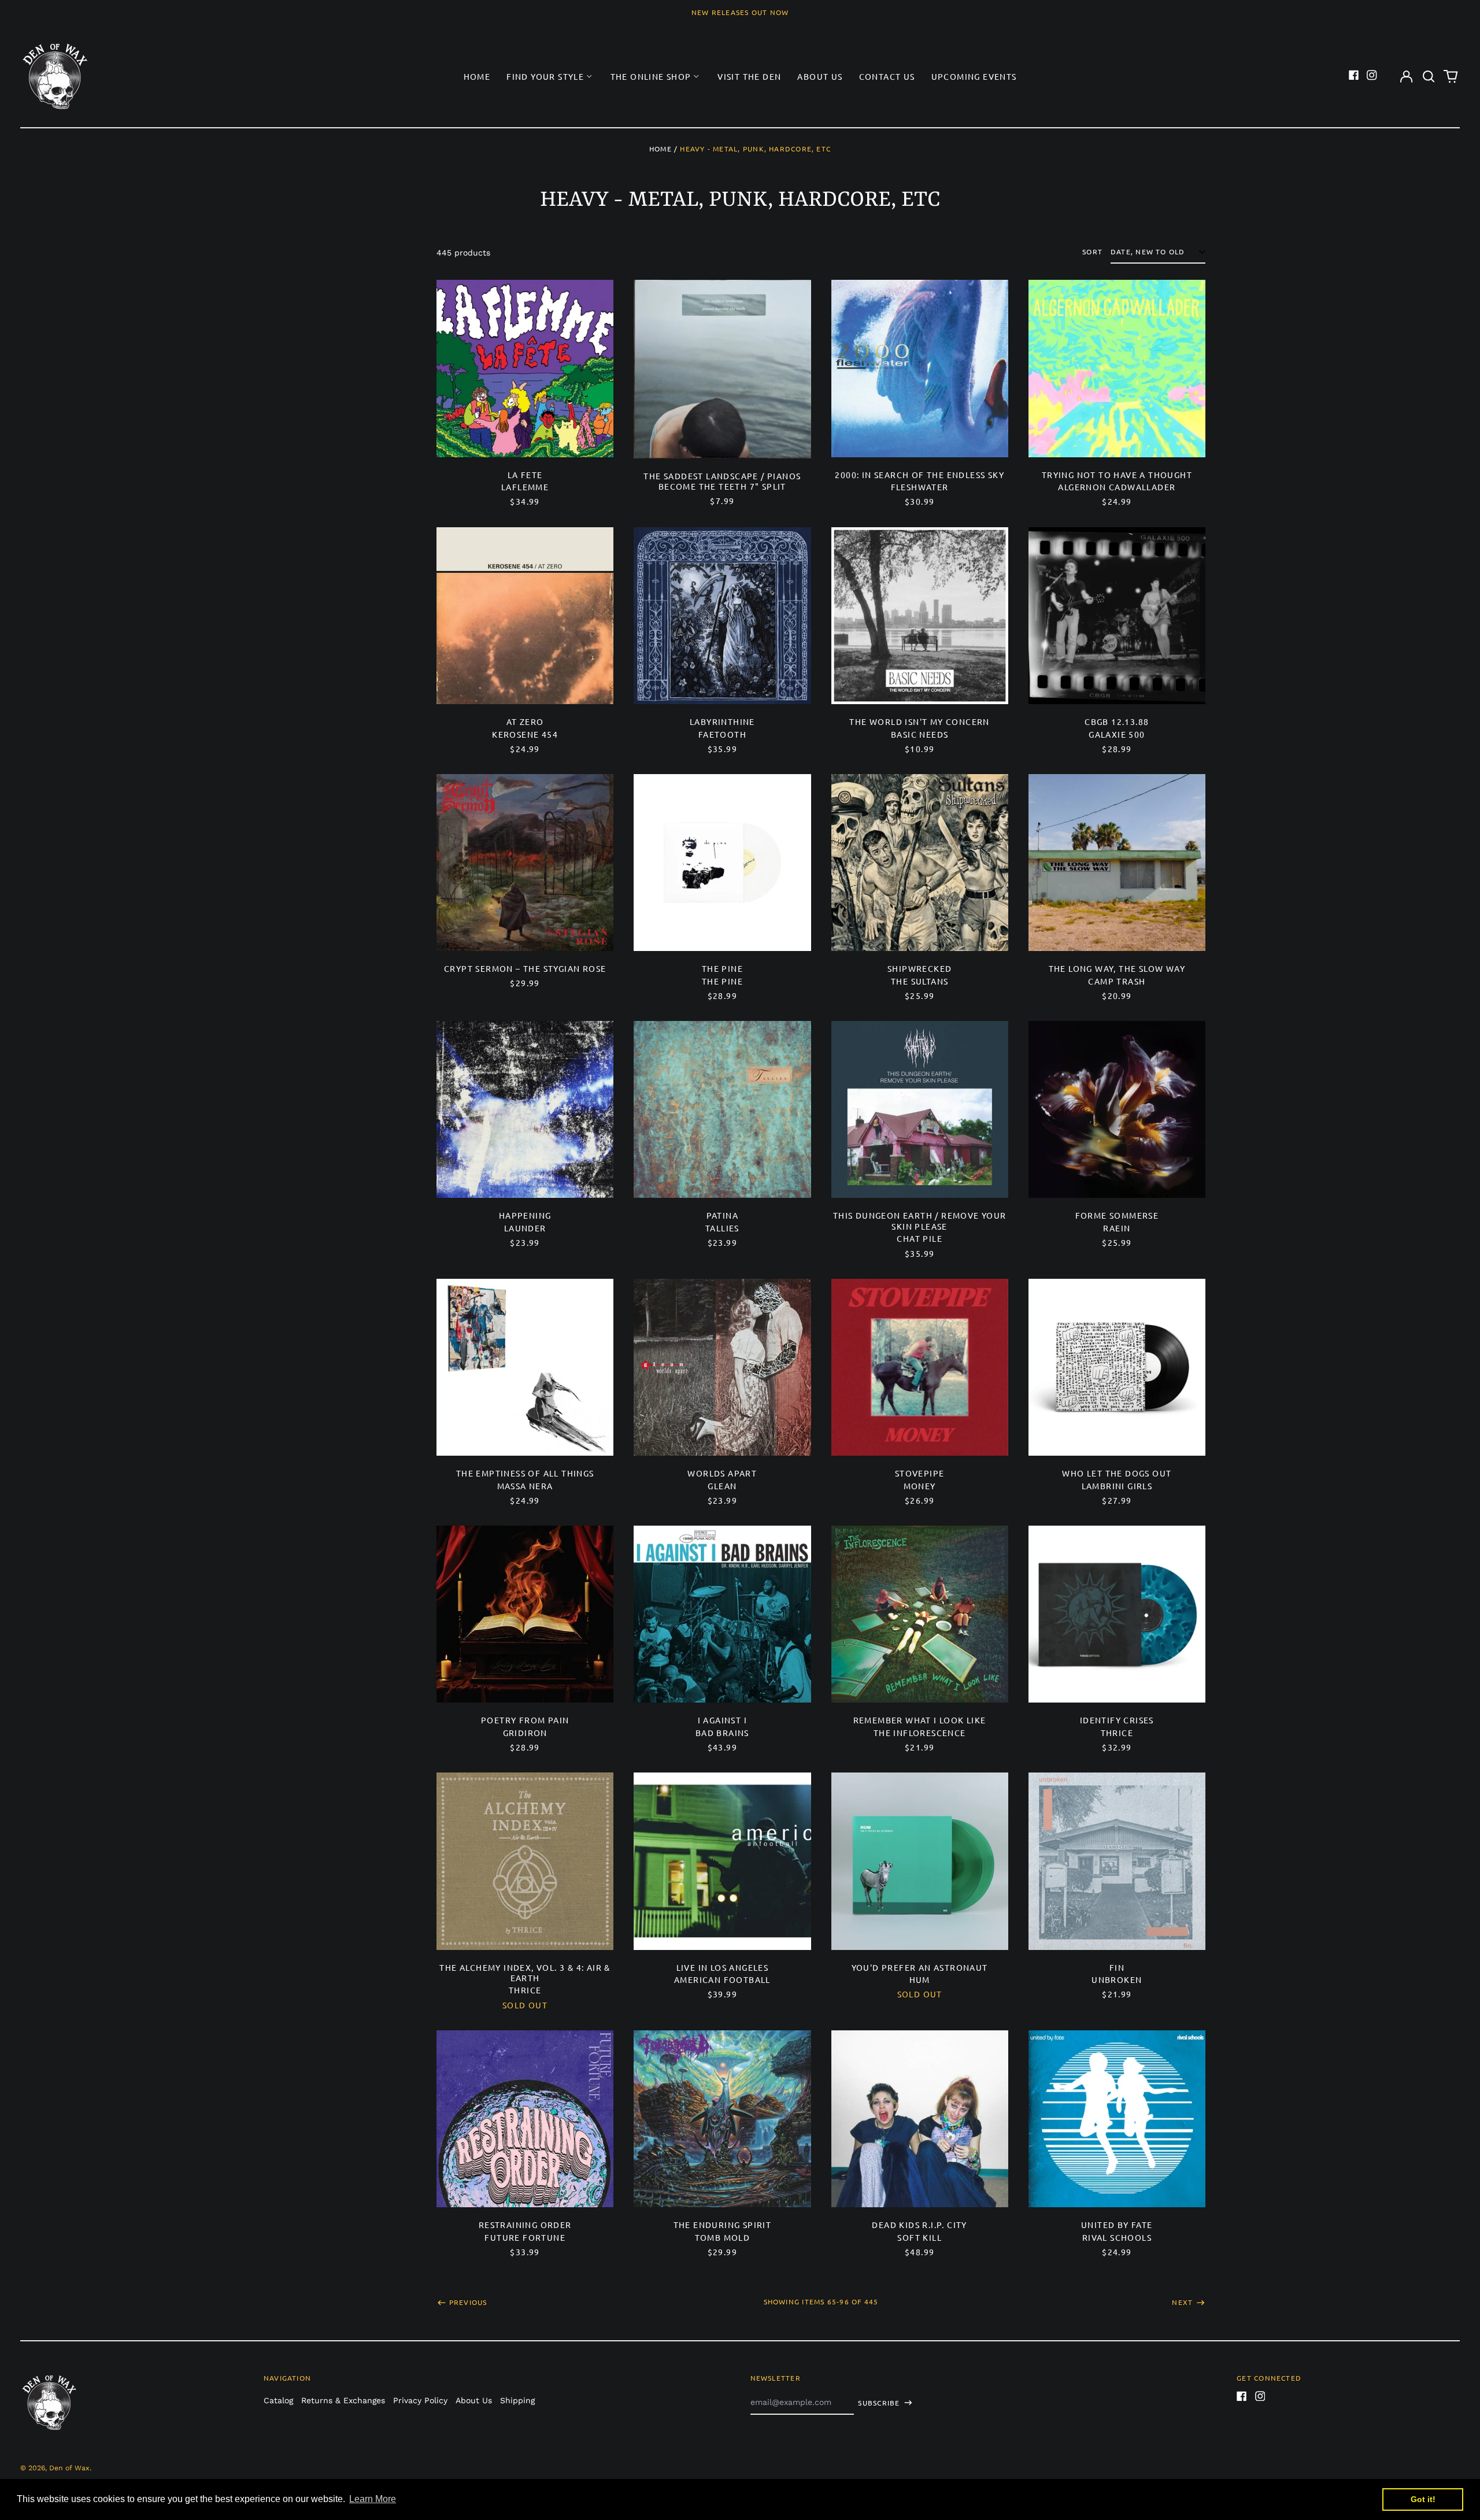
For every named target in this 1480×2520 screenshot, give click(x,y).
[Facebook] (1354, 75)
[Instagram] (1372, 75)
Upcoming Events (974, 76)
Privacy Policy (420, 2400)
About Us (820, 76)
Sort (1092, 252)
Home (477, 76)
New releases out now (740, 12)
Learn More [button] (373, 2499)
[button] (1429, 76)
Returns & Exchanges (343, 2400)
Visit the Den (749, 76)
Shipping (517, 2400)
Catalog (278, 2400)
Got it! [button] (1423, 2499)
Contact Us (887, 76)
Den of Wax (69, 2468)
